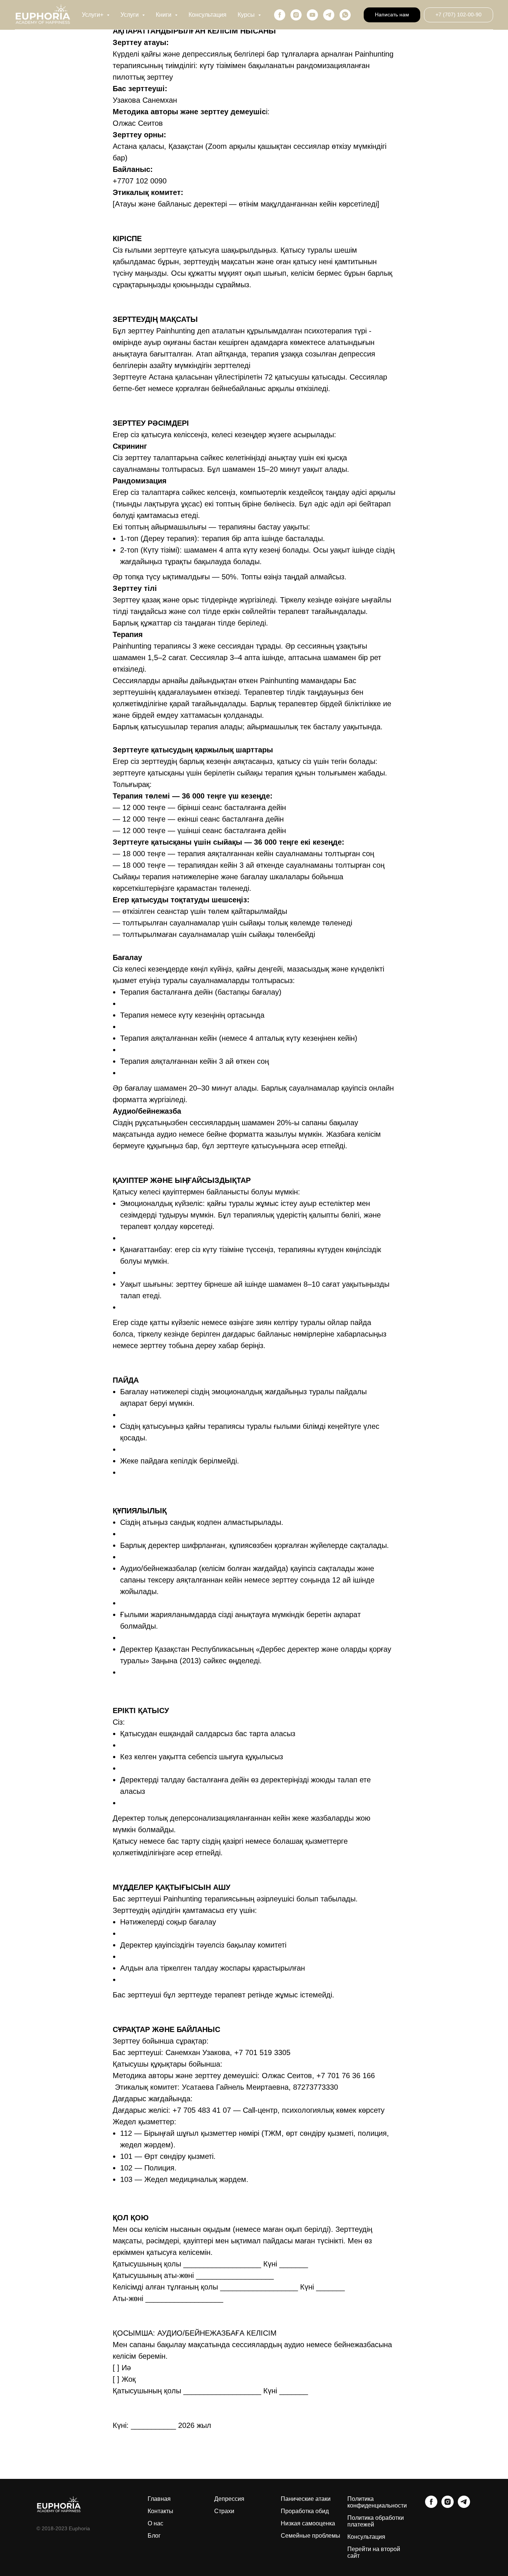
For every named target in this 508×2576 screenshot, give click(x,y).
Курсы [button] (247, 15)
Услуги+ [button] (93, 15)
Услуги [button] (130, 15)
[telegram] (329, 15)
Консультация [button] (208, 15)
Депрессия (229, 2499)
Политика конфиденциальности (377, 2502)
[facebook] (280, 15)
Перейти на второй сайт (374, 2552)
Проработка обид (305, 2511)
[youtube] (312, 15)
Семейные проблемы (311, 2536)
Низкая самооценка (308, 2523)
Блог (154, 2536)
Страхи (224, 2511)
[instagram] (296, 15)
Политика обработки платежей (376, 2521)
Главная (159, 2499)
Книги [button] (164, 15)
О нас (155, 2523)
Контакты (160, 2511)
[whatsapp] (345, 15)
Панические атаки (306, 2499)
